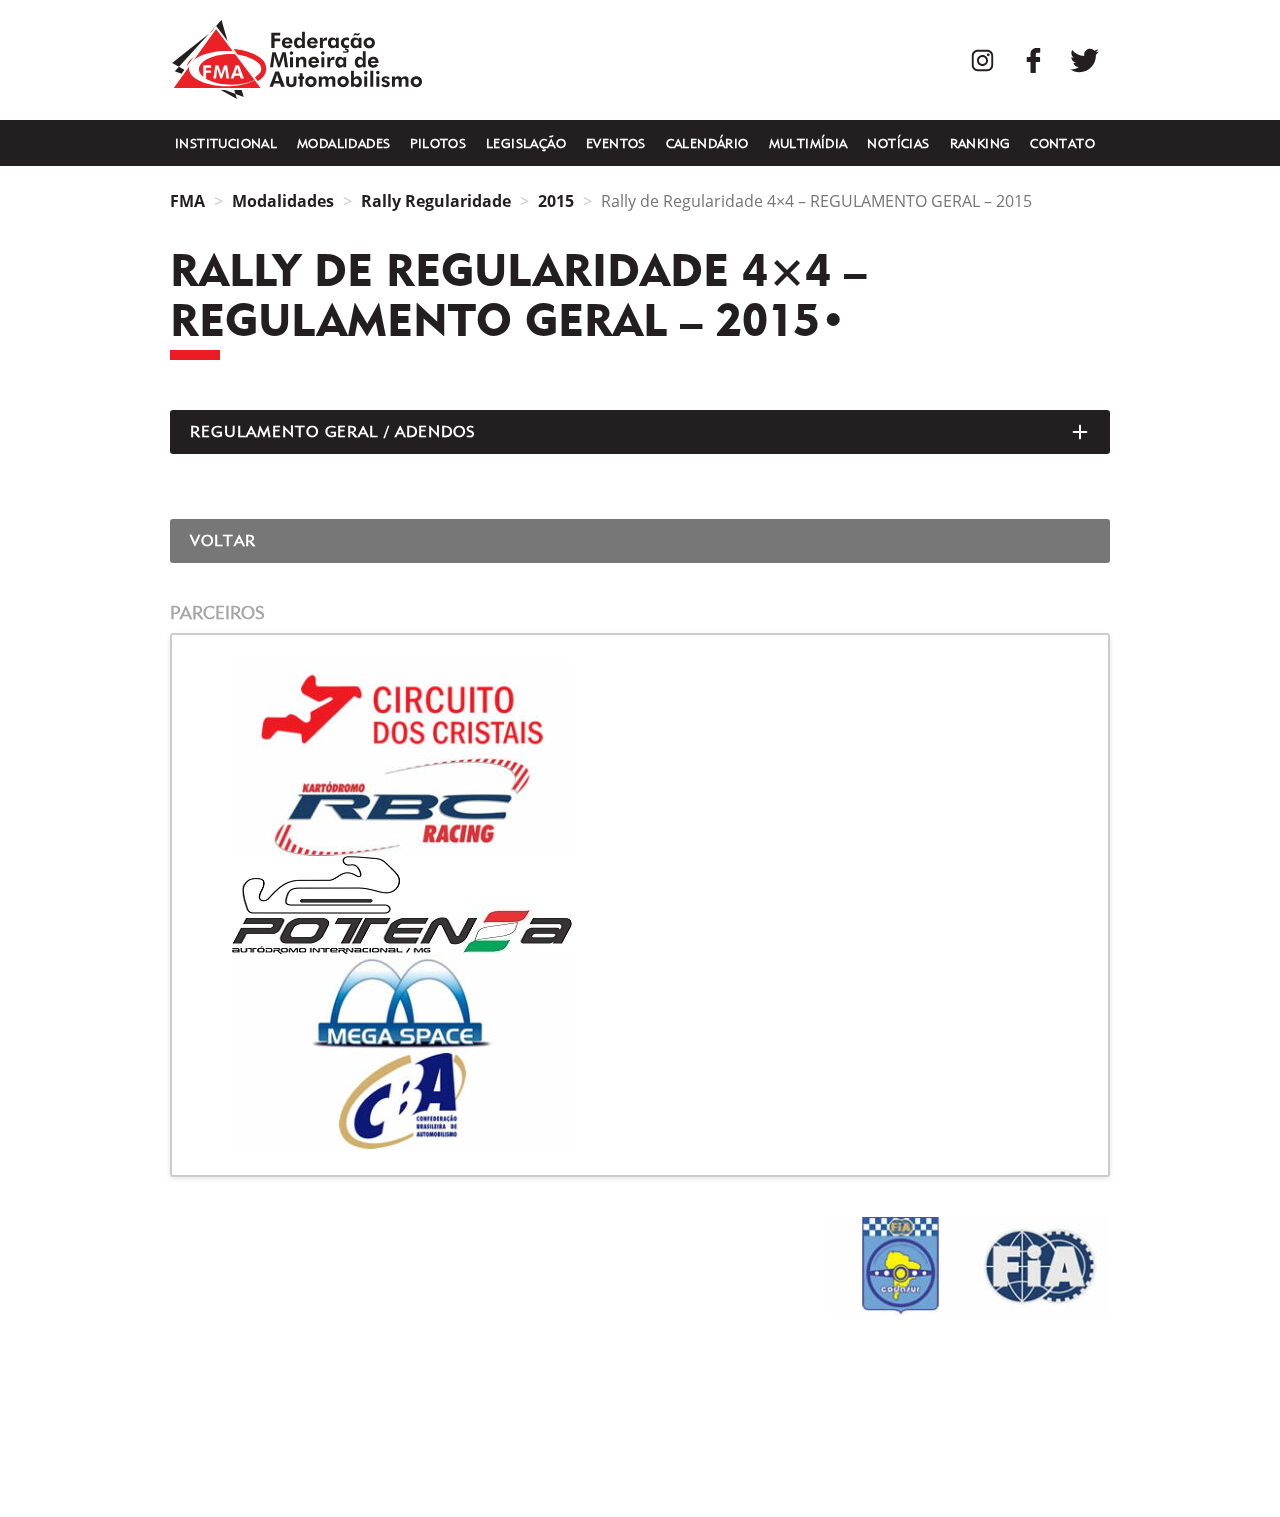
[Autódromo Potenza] (640, 905)
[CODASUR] (900, 1266)
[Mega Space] (640, 1003)
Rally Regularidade (436, 201)
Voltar (223, 540)
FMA (297, 60)
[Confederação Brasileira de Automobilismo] (640, 1101)
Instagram (982, 60)
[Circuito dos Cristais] (640, 709)
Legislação (526, 143)
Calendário (707, 143)
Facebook (1033, 60)
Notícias (898, 143)
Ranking (980, 143)
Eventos (616, 143)
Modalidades (343, 143)
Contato (1062, 143)
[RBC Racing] (640, 807)
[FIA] (1040, 1266)
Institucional (226, 143)
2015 (556, 201)
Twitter (1084, 60)
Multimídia (808, 143)
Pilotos (438, 143)
